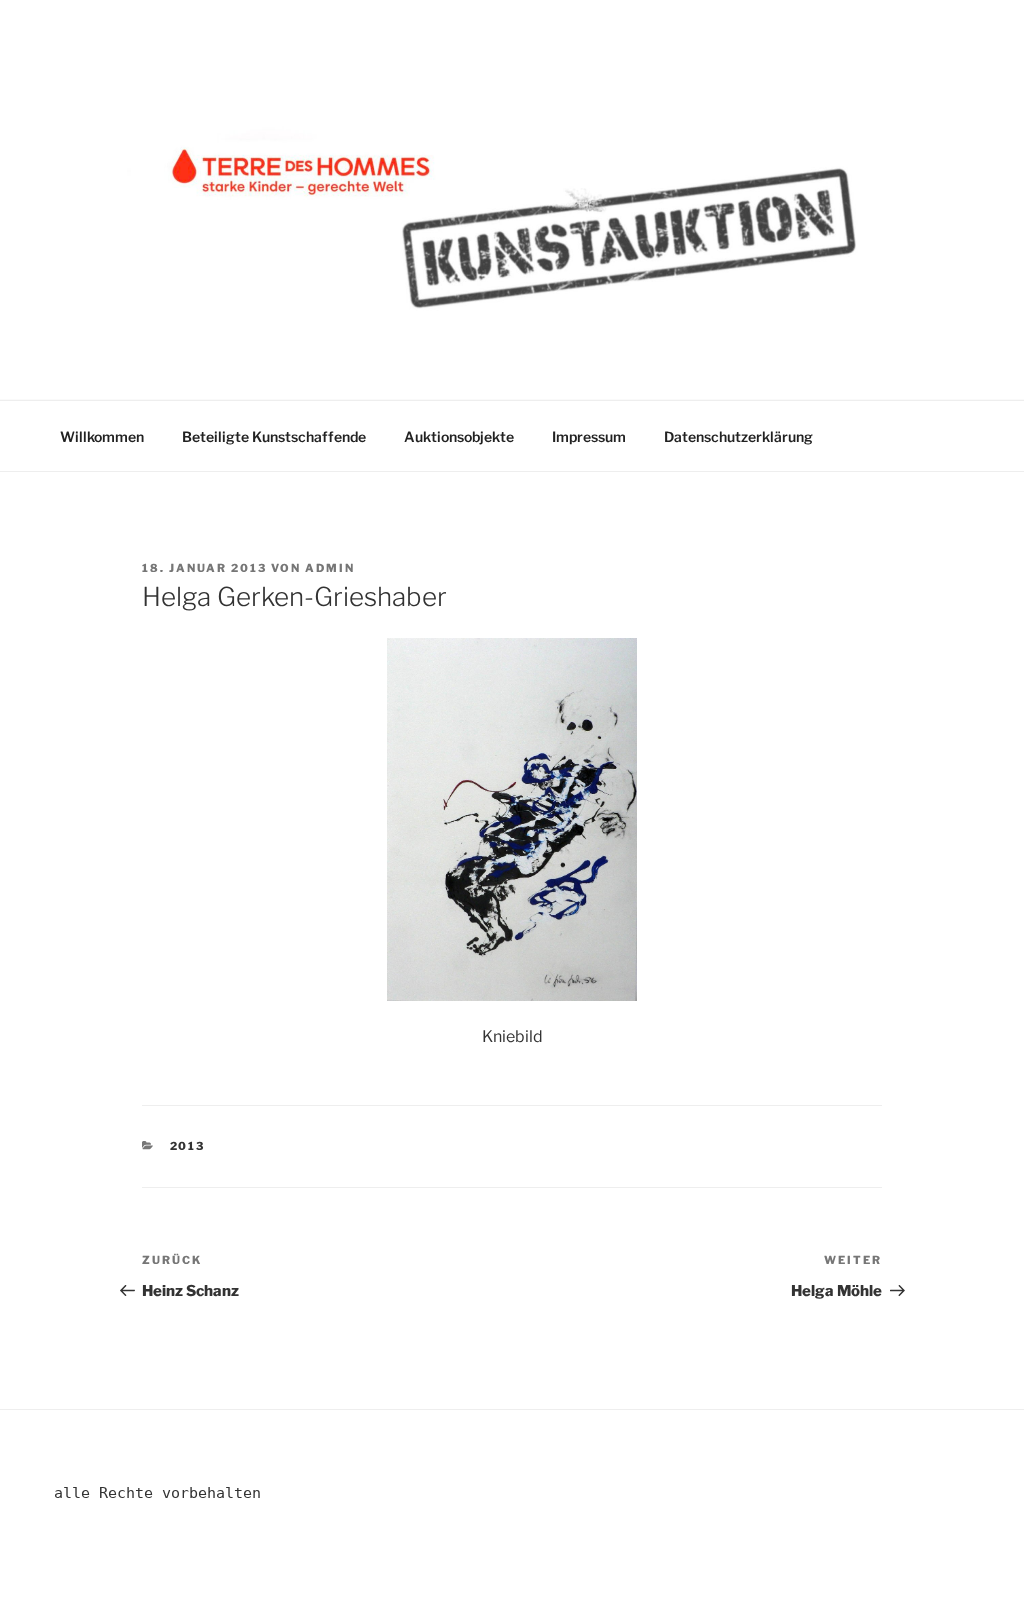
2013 (188, 1146)
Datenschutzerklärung (738, 436)
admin (330, 568)
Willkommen (102, 436)
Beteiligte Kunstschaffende (274, 436)
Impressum (589, 436)
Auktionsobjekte (459, 436)
